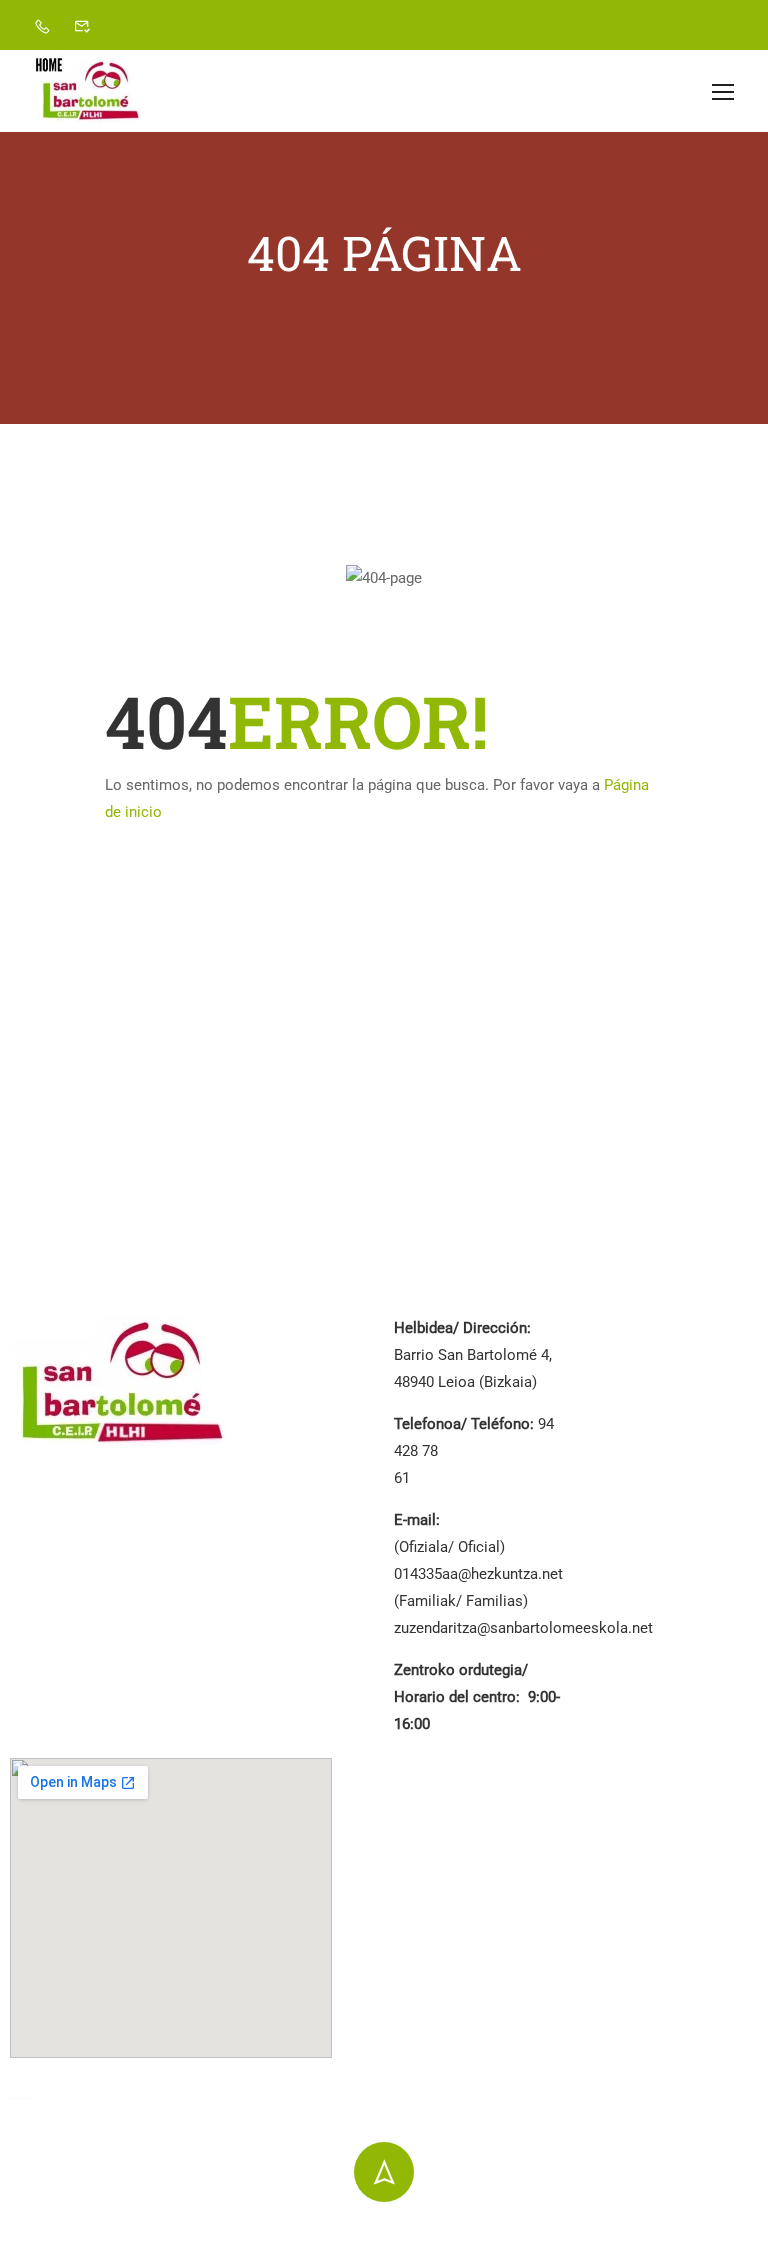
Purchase (727, 2237)
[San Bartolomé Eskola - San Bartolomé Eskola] (90, 91)
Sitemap (639, 2237)
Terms (562, 2237)
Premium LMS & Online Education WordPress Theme (185, 2239)
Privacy (488, 2237)
